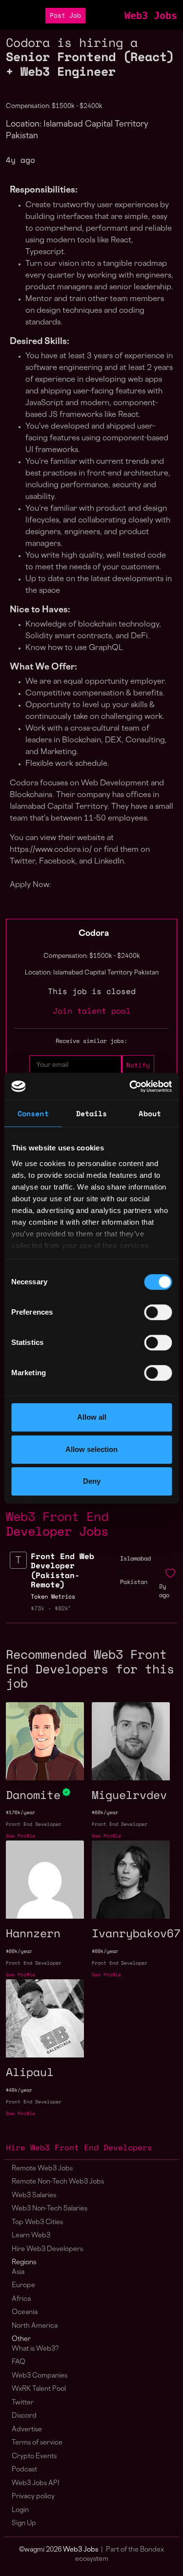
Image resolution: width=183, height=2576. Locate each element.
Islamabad (135, 1558)
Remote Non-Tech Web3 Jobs (58, 2182)
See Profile (20, 1836)
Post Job (65, 15)
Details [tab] (92, 1113)
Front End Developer (34, 1824)
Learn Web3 (31, 2236)
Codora (94, 934)
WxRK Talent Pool (39, 2389)
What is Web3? (35, 2349)
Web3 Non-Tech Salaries (50, 2209)
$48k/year (19, 2090)
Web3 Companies (40, 2376)
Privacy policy (33, 2497)
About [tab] (150, 1113)
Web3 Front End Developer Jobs (57, 1523)
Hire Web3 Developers (47, 2249)
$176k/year (20, 1812)
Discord (24, 2416)
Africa (21, 2299)
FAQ (19, 2362)
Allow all (92, 1417)
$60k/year (105, 1812)
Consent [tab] (33, 1113)
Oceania (25, 2312)
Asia (18, 2272)
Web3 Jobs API (36, 2483)
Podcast (24, 2470)
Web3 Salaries (34, 2196)
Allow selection (91, 1449)
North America (35, 2326)
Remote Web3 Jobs (42, 2169)
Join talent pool (92, 1011)
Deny (92, 1481)
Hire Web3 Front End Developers (79, 2147)
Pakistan (134, 1582)
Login (20, 2510)
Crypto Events (34, 2457)
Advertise (27, 2430)
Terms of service (37, 2443)
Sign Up (24, 2523)
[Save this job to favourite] (170, 1574)
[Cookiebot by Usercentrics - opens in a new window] (130, 1086)
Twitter (23, 2403)
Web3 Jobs (151, 16)
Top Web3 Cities (37, 2222)
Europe (23, 2285)
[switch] (158, 1312)
